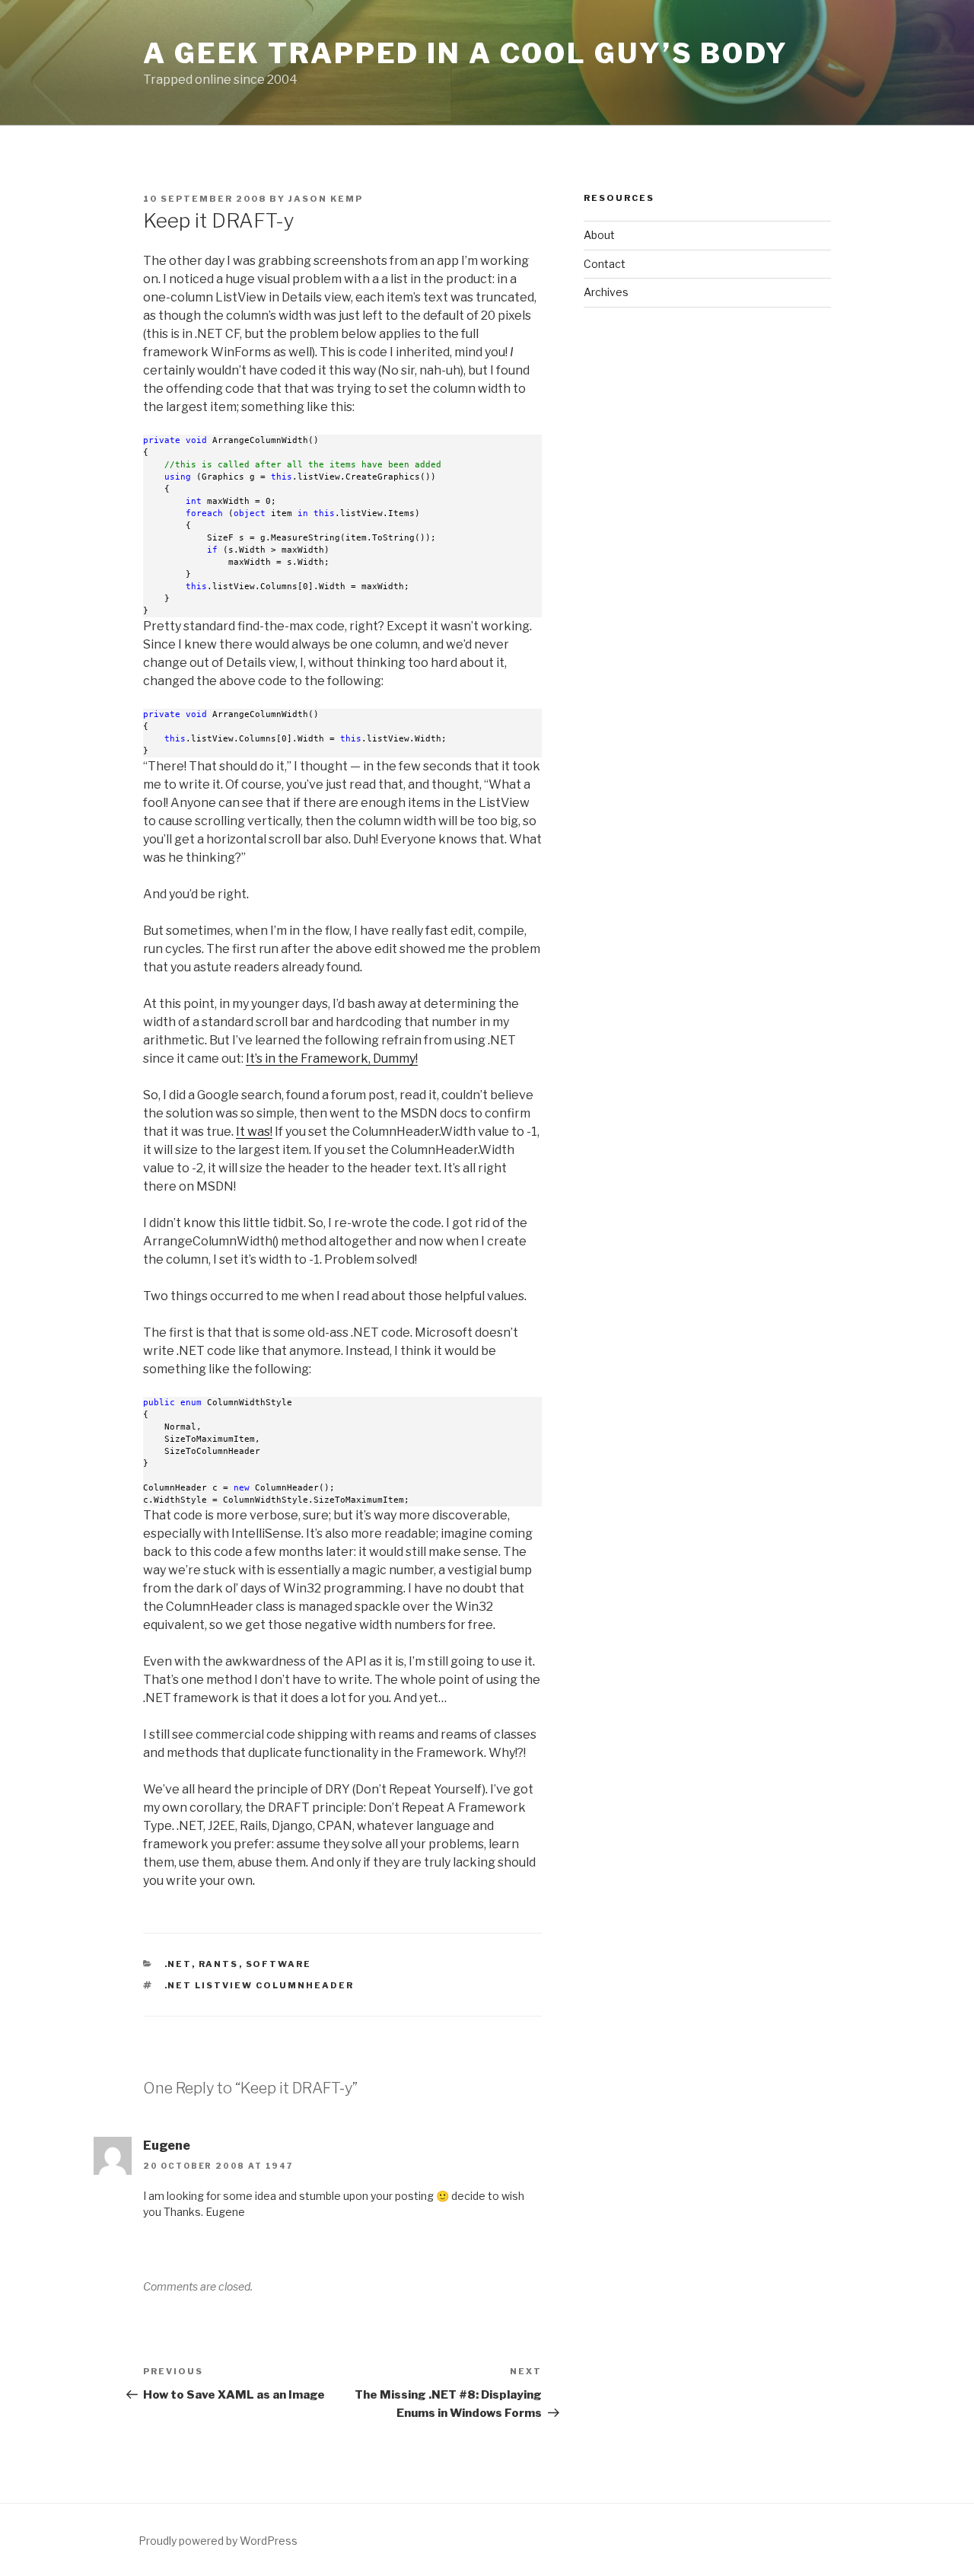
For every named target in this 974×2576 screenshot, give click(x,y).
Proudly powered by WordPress (218, 2541)
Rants (219, 1964)
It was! (254, 1132)
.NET (178, 1964)
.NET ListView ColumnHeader (259, 1985)
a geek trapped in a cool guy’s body (466, 53)
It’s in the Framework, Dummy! (332, 1058)
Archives (606, 292)
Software (279, 1964)
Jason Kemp (326, 199)
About (599, 235)
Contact (605, 264)
